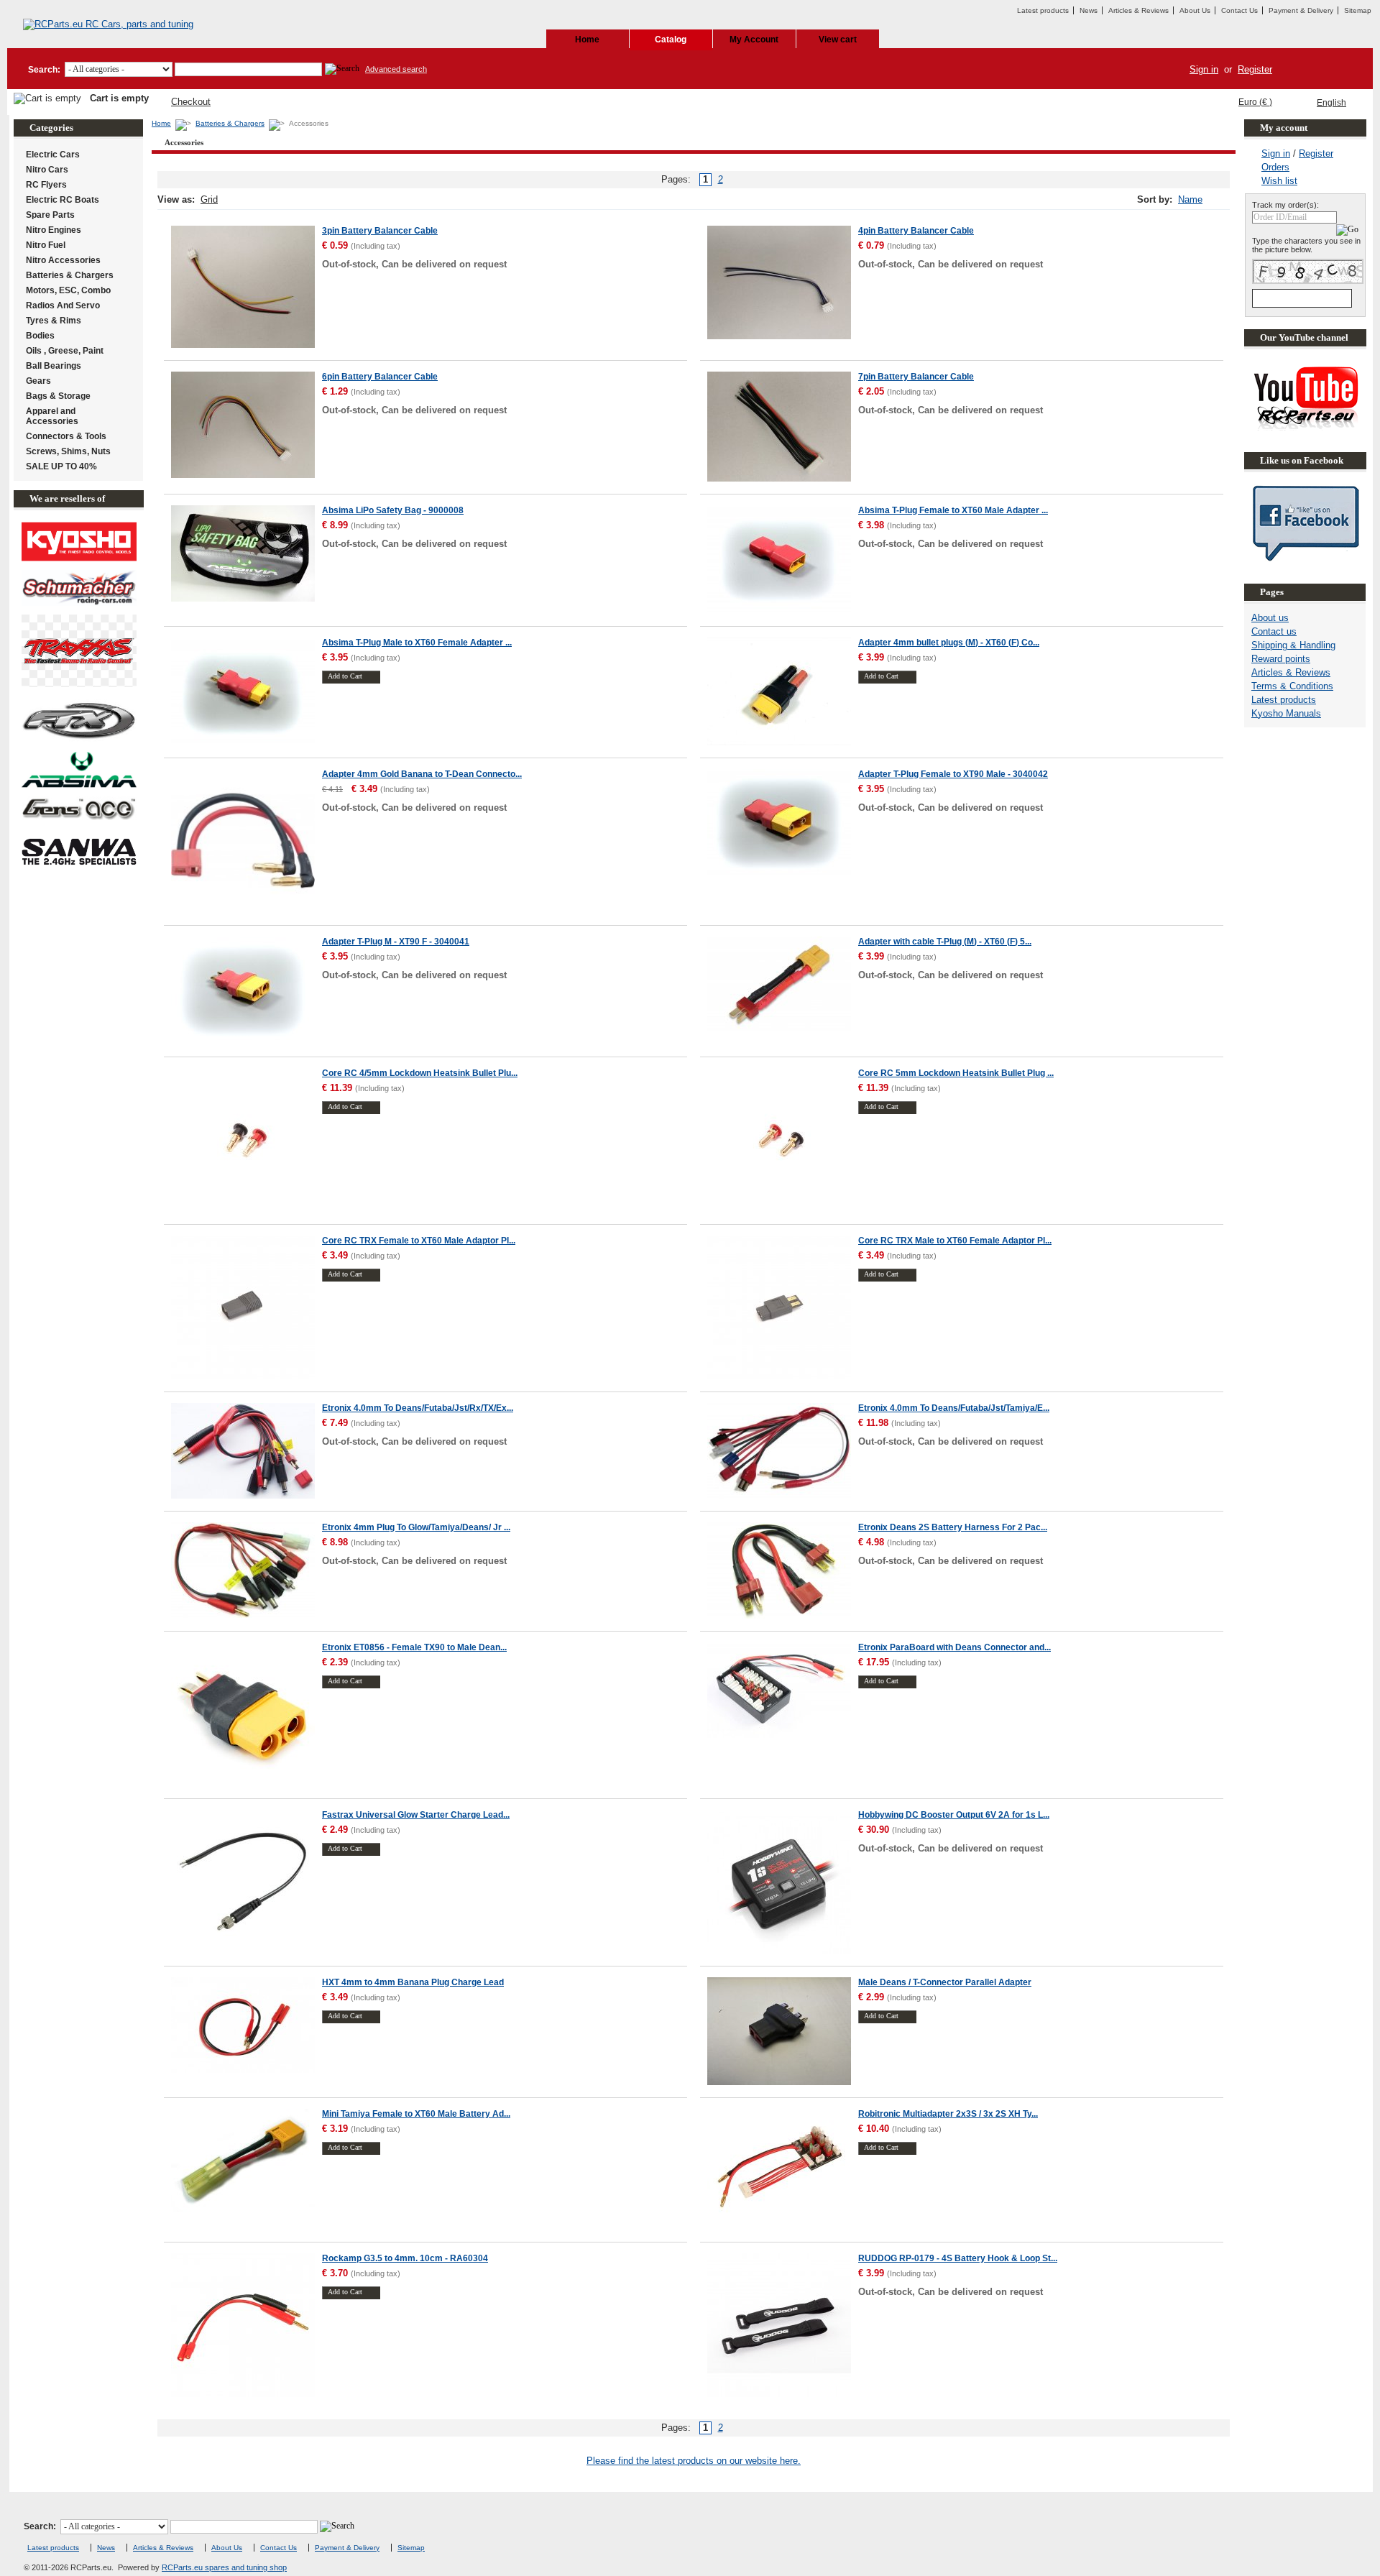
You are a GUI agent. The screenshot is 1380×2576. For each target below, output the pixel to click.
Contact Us (1239, 10)
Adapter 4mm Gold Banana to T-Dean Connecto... (422, 774)
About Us (1195, 10)
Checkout (191, 102)
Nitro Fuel (46, 245)
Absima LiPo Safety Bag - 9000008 (393, 510)
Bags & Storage (58, 396)
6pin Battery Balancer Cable (380, 377)
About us (1270, 618)
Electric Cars (53, 155)
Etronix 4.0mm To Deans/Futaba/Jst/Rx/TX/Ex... (418, 1408)
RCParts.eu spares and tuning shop (224, 2567)
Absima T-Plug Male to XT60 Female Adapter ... (417, 643)
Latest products (1043, 10)
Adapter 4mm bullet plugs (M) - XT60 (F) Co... (949, 643)
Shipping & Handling (1293, 645)
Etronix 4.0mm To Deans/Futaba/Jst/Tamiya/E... (954, 1408)
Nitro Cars (47, 170)
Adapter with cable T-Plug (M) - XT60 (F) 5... (945, 942)
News (1089, 10)
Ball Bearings (54, 366)
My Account (754, 40)
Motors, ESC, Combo (68, 290)
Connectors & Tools (66, 436)
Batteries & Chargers (230, 123)
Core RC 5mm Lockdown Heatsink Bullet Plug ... (956, 1073)
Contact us (1274, 631)
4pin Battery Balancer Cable (916, 231)
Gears (38, 381)
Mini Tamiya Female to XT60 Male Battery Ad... (416, 2114)
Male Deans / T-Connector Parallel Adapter (945, 1982)
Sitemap (1358, 10)
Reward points (1281, 659)
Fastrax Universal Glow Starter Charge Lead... (416, 1815)
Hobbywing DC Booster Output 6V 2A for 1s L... (954, 1815)
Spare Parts (50, 215)
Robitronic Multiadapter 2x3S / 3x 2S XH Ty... (948, 2114)
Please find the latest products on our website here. (694, 2461)
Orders (1275, 167)
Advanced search (396, 69)
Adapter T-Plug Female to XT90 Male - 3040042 (953, 774)
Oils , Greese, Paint (65, 351)
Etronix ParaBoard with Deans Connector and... (954, 1647)
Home (587, 40)
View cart (838, 40)
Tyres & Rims (54, 321)
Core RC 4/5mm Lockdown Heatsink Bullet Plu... (420, 1073)
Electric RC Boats (63, 200)
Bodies (40, 336)
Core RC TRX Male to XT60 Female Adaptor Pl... (955, 1241)
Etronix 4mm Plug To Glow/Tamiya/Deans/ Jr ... (416, 1527)
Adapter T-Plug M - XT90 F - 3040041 (396, 942)
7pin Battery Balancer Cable (916, 377)
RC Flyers (46, 185)
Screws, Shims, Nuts (68, 451)
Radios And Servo (63, 305)
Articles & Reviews (1138, 10)
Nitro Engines (54, 230)
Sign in (1204, 69)
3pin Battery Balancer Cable (380, 231)
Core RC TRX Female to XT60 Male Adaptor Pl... (419, 1241)
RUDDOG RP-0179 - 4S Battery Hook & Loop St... (958, 2258)
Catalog (671, 40)
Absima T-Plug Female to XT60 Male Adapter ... (953, 510)
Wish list (1279, 181)
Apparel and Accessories (52, 416)
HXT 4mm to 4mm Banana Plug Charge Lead (413, 1982)
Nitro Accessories (63, 260)
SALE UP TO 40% (61, 466)
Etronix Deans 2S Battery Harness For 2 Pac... (953, 1527)
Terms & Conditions (1292, 686)
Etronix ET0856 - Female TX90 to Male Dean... (414, 1647)
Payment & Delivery (1301, 10)
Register (1255, 69)
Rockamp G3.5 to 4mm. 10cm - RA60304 (405, 2258)
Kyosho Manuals (1286, 713)
